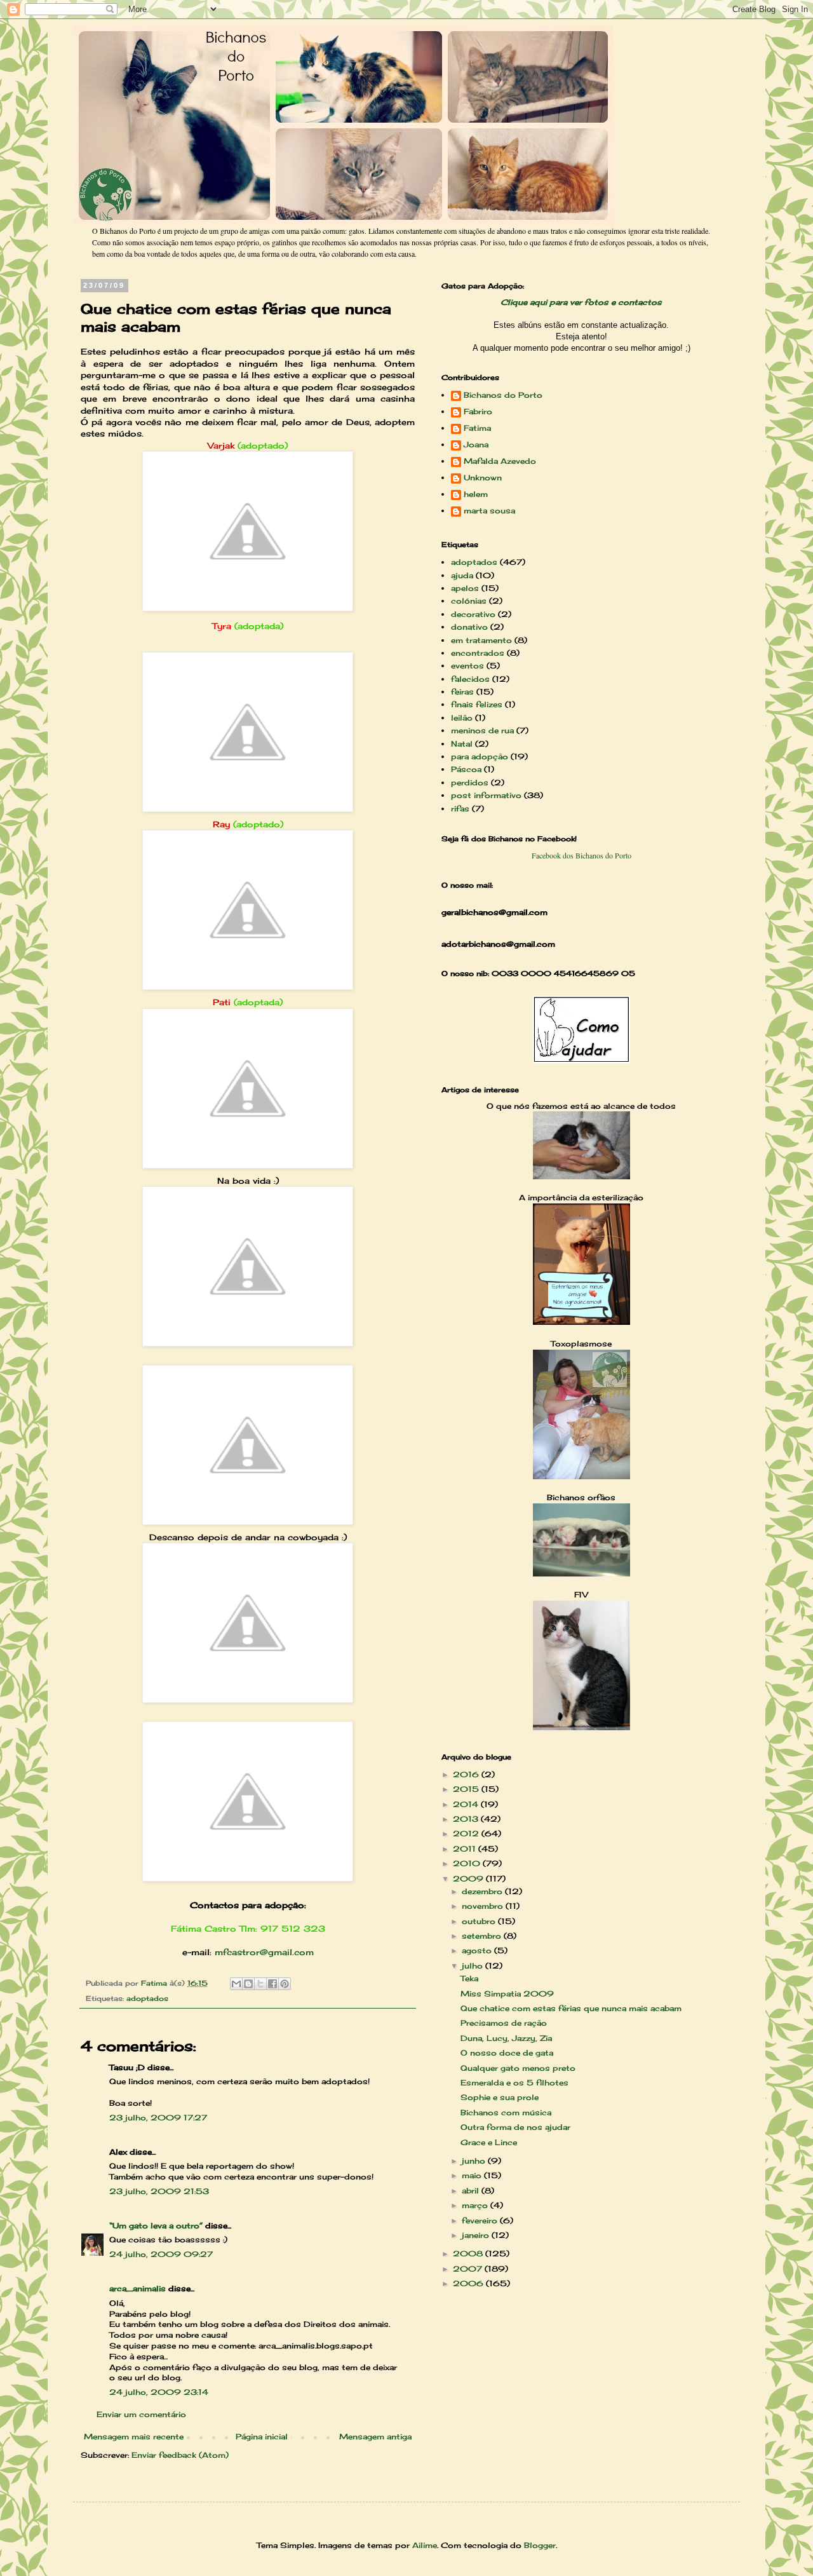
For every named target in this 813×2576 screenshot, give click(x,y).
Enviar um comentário (141, 2414)
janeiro (477, 2235)
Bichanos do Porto (503, 395)
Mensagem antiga (375, 2437)
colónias (469, 601)
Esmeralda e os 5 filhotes (514, 2083)
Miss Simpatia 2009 (507, 1994)
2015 (467, 1789)
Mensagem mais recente (134, 2437)
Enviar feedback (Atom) (180, 2455)
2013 (467, 1819)
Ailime (425, 2545)
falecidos (470, 679)
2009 (469, 1879)
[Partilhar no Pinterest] (285, 1984)
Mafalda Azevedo (500, 461)
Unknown (483, 478)
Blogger (540, 2545)
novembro (484, 1906)
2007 (469, 2269)
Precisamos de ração (504, 2023)
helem (476, 494)
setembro (483, 1936)
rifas (460, 809)
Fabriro (478, 412)
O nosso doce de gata (507, 2053)
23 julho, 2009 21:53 (159, 2191)
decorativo (473, 614)
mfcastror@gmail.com (264, 1952)
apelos (465, 588)
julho (474, 1966)
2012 (467, 1834)
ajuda (462, 575)
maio (473, 2175)
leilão (462, 718)
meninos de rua (482, 730)
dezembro (483, 1891)
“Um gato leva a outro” (156, 2226)
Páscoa (466, 769)
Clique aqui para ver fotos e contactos (581, 302)
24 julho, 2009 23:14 (159, 2392)
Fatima (477, 428)
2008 (469, 2254)
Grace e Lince (489, 2142)
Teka (469, 1978)
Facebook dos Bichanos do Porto (581, 855)
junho (475, 2161)
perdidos (470, 783)
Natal (462, 744)
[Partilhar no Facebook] (272, 1984)
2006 (469, 2283)
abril (472, 2191)
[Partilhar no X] (260, 1984)
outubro (480, 1921)
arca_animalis (138, 2288)
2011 (466, 1849)
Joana (476, 445)
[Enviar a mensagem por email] (236, 1984)
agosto (478, 1950)
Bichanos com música (506, 2112)
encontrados (478, 653)
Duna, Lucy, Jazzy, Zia (506, 2038)
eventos (467, 666)
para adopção (480, 756)
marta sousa (489, 511)
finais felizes (477, 704)
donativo (469, 627)
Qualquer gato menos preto (518, 2068)
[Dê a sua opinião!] (248, 1984)
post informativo (486, 795)
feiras (462, 692)
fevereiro (481, 2220)
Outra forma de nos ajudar (515, 2127)
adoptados (147, 1998)
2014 (467, 1804)
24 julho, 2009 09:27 (161, 2254)
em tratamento (481, 640)
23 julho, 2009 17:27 (158, 2118)
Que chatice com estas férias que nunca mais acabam (571, 2008)
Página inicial (262, 2437)
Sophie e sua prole (500, 2097)
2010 (468, 1863)
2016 (467, 1774)
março (476, 2205)
